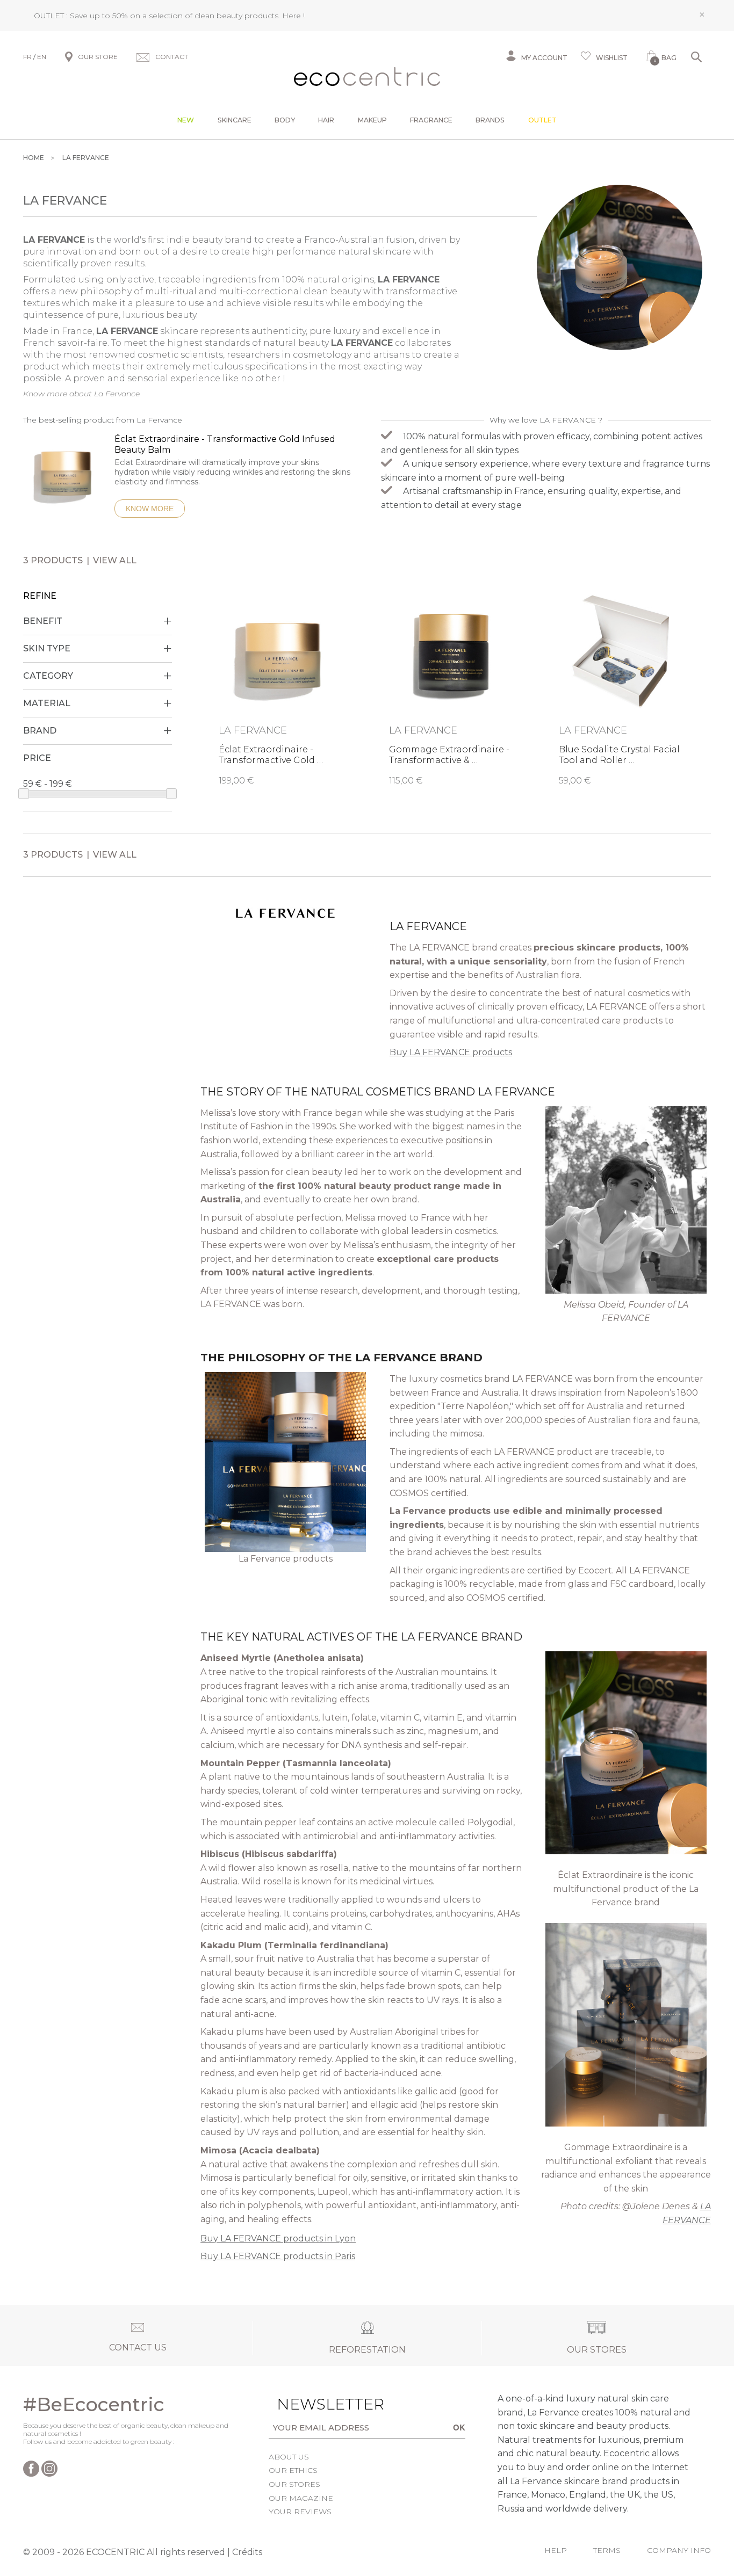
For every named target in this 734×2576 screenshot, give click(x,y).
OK (459, 2427)
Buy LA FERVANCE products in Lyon (278, 2238)
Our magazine (301, 2498)
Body (285, 120)
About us (289, 2457)
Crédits (247, 2552)
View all (115, 560)
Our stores (294, 2484)
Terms (607, 2550)
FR (27, 57)
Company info (679, 2550)
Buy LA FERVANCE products (451, 1052)
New (186, 120)
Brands (490, 120)
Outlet (542, 120)
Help (556, 2550)
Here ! (293, 16)
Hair (326, 120)
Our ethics (293, 2470)
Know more (150, 509)
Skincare (235, 120)
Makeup (372, 120)
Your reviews (300, 2512)
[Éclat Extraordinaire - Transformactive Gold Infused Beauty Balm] (64, 476)
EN (42, 57)
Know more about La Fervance (81, 394)
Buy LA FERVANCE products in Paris (278, 2256)
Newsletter (314, 2404)
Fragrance (431, 120)
